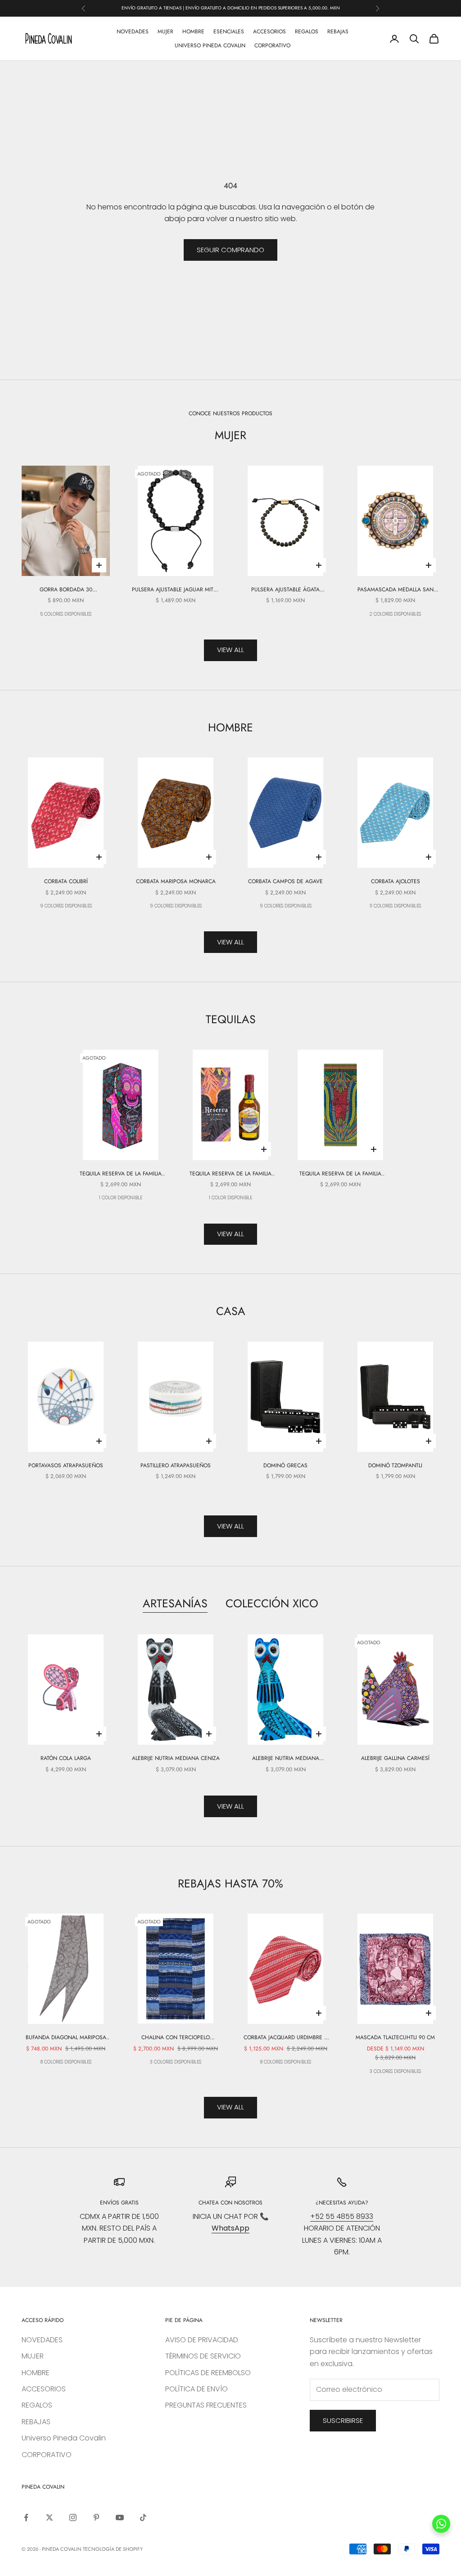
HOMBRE (193, 32)
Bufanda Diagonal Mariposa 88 (66, 2038)
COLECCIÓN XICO (272, 1603)
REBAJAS (338, 32)
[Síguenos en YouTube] (120, 2517)
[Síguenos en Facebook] (26, 2517)
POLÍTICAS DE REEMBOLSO (208, 2373)
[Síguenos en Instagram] (73, 2517)
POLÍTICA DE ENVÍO (197, 2389)
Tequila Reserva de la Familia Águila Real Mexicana (230, 1174)
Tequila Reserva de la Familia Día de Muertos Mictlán (121, 1174)
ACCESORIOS (269, 32)
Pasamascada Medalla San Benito (395, 590)
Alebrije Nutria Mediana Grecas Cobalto (286, 1758)
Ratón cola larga (66, 1758)
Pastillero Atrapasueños (176, 1465)
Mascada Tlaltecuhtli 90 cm (395, 2037)
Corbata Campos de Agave (285, 881)
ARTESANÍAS (175, 1603)
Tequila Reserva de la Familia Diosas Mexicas (340, 1174)
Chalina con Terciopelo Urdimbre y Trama (176, 2038)
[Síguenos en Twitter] (50, 2517)
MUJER (165, 32)
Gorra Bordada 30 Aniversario (66, 590)
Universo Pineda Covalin (210, 45)
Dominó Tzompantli (395, 1465)
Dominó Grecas (285, 1465)
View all (230, 650)
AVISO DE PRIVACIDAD (202, 2340)
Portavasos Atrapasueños (66, 1465)
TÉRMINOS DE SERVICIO (203, 2356)
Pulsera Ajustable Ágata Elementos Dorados (285, 590)
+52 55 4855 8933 (342, 2216)
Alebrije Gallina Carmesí (395, 1758)
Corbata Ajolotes (395, 881)
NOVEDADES (133, 32)
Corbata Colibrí (66, 881)
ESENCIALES (229, 32)
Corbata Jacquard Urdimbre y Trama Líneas (285, 2038)
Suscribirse (343, 2420)
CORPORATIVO (272, 45)
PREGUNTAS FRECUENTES (206, 2405)
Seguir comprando (230, 250)
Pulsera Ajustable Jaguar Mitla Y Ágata (176, 590)
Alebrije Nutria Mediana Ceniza (176, 1758)
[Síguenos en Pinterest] (96, 2517)
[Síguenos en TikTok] (143, 2517)
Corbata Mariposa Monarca (176, 881)
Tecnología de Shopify (113, 2549)
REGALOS (307, 32)
